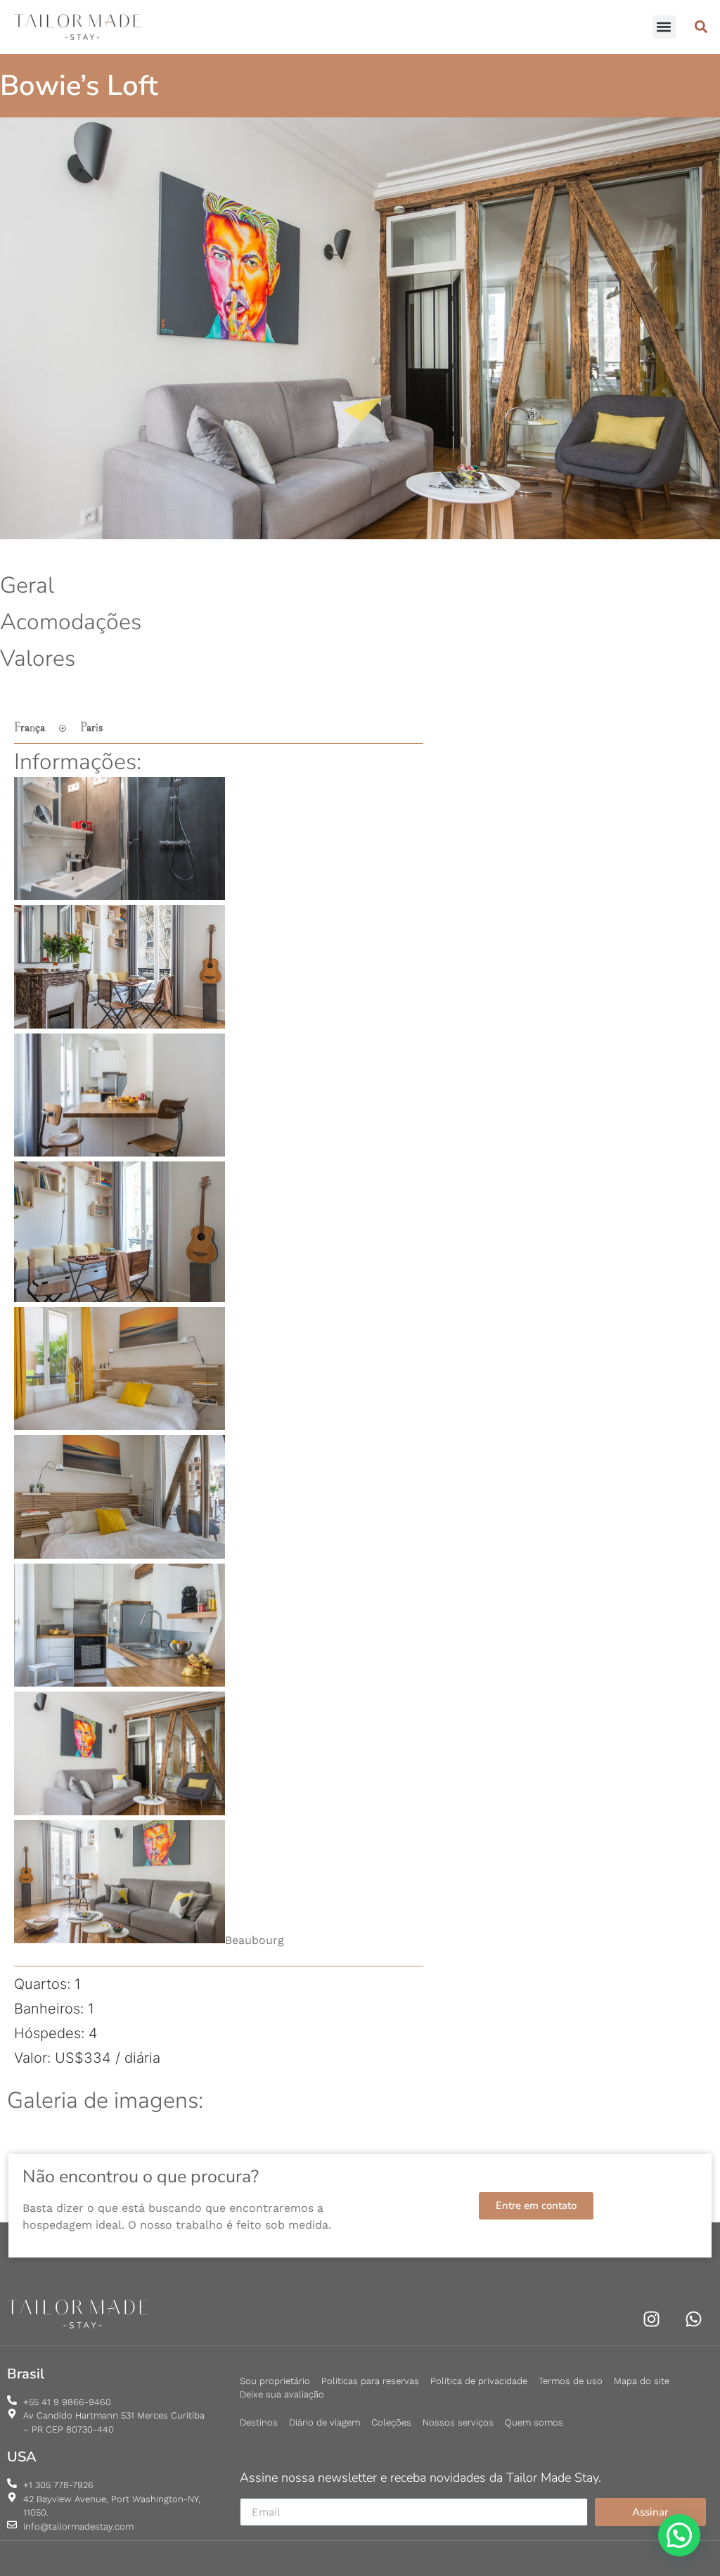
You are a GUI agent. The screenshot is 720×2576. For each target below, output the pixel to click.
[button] (664, 27)
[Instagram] (651, 2319)
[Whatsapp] (694, 2319)
